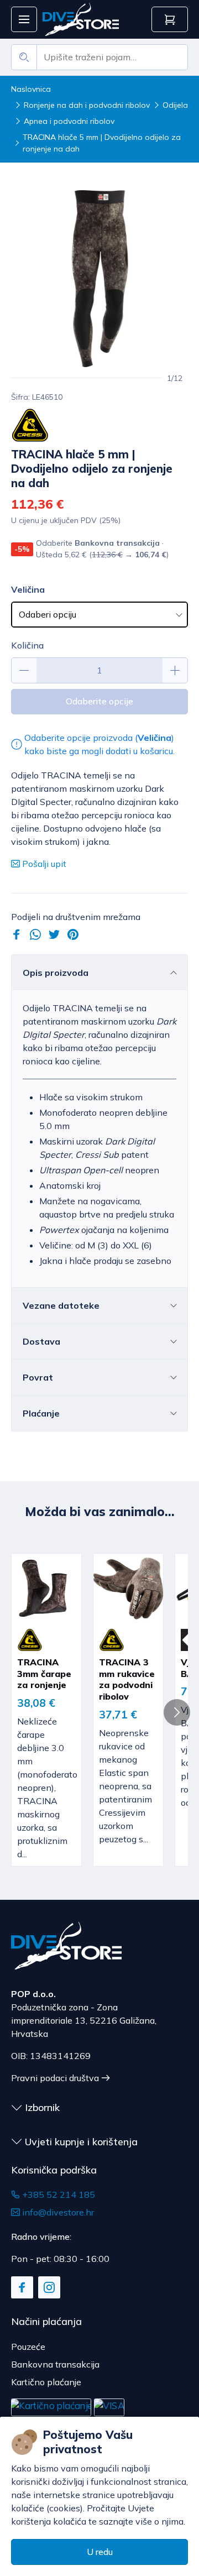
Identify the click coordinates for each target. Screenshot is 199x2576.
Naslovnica (31, 89)
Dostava (41, 1341)
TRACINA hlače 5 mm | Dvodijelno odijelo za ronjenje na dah (102, 143)
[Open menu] (24, 20)
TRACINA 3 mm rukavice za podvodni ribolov (127, 1679)
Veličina (28, 589)
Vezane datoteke (61, 1305)
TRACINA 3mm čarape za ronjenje (44, 1674)
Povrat (38, 1377)
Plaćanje (41, 1413)
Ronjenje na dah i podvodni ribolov (87, 105)
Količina (27, 645)
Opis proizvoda (56, 973)
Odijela (175, 105)
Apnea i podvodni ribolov (69, 121)
